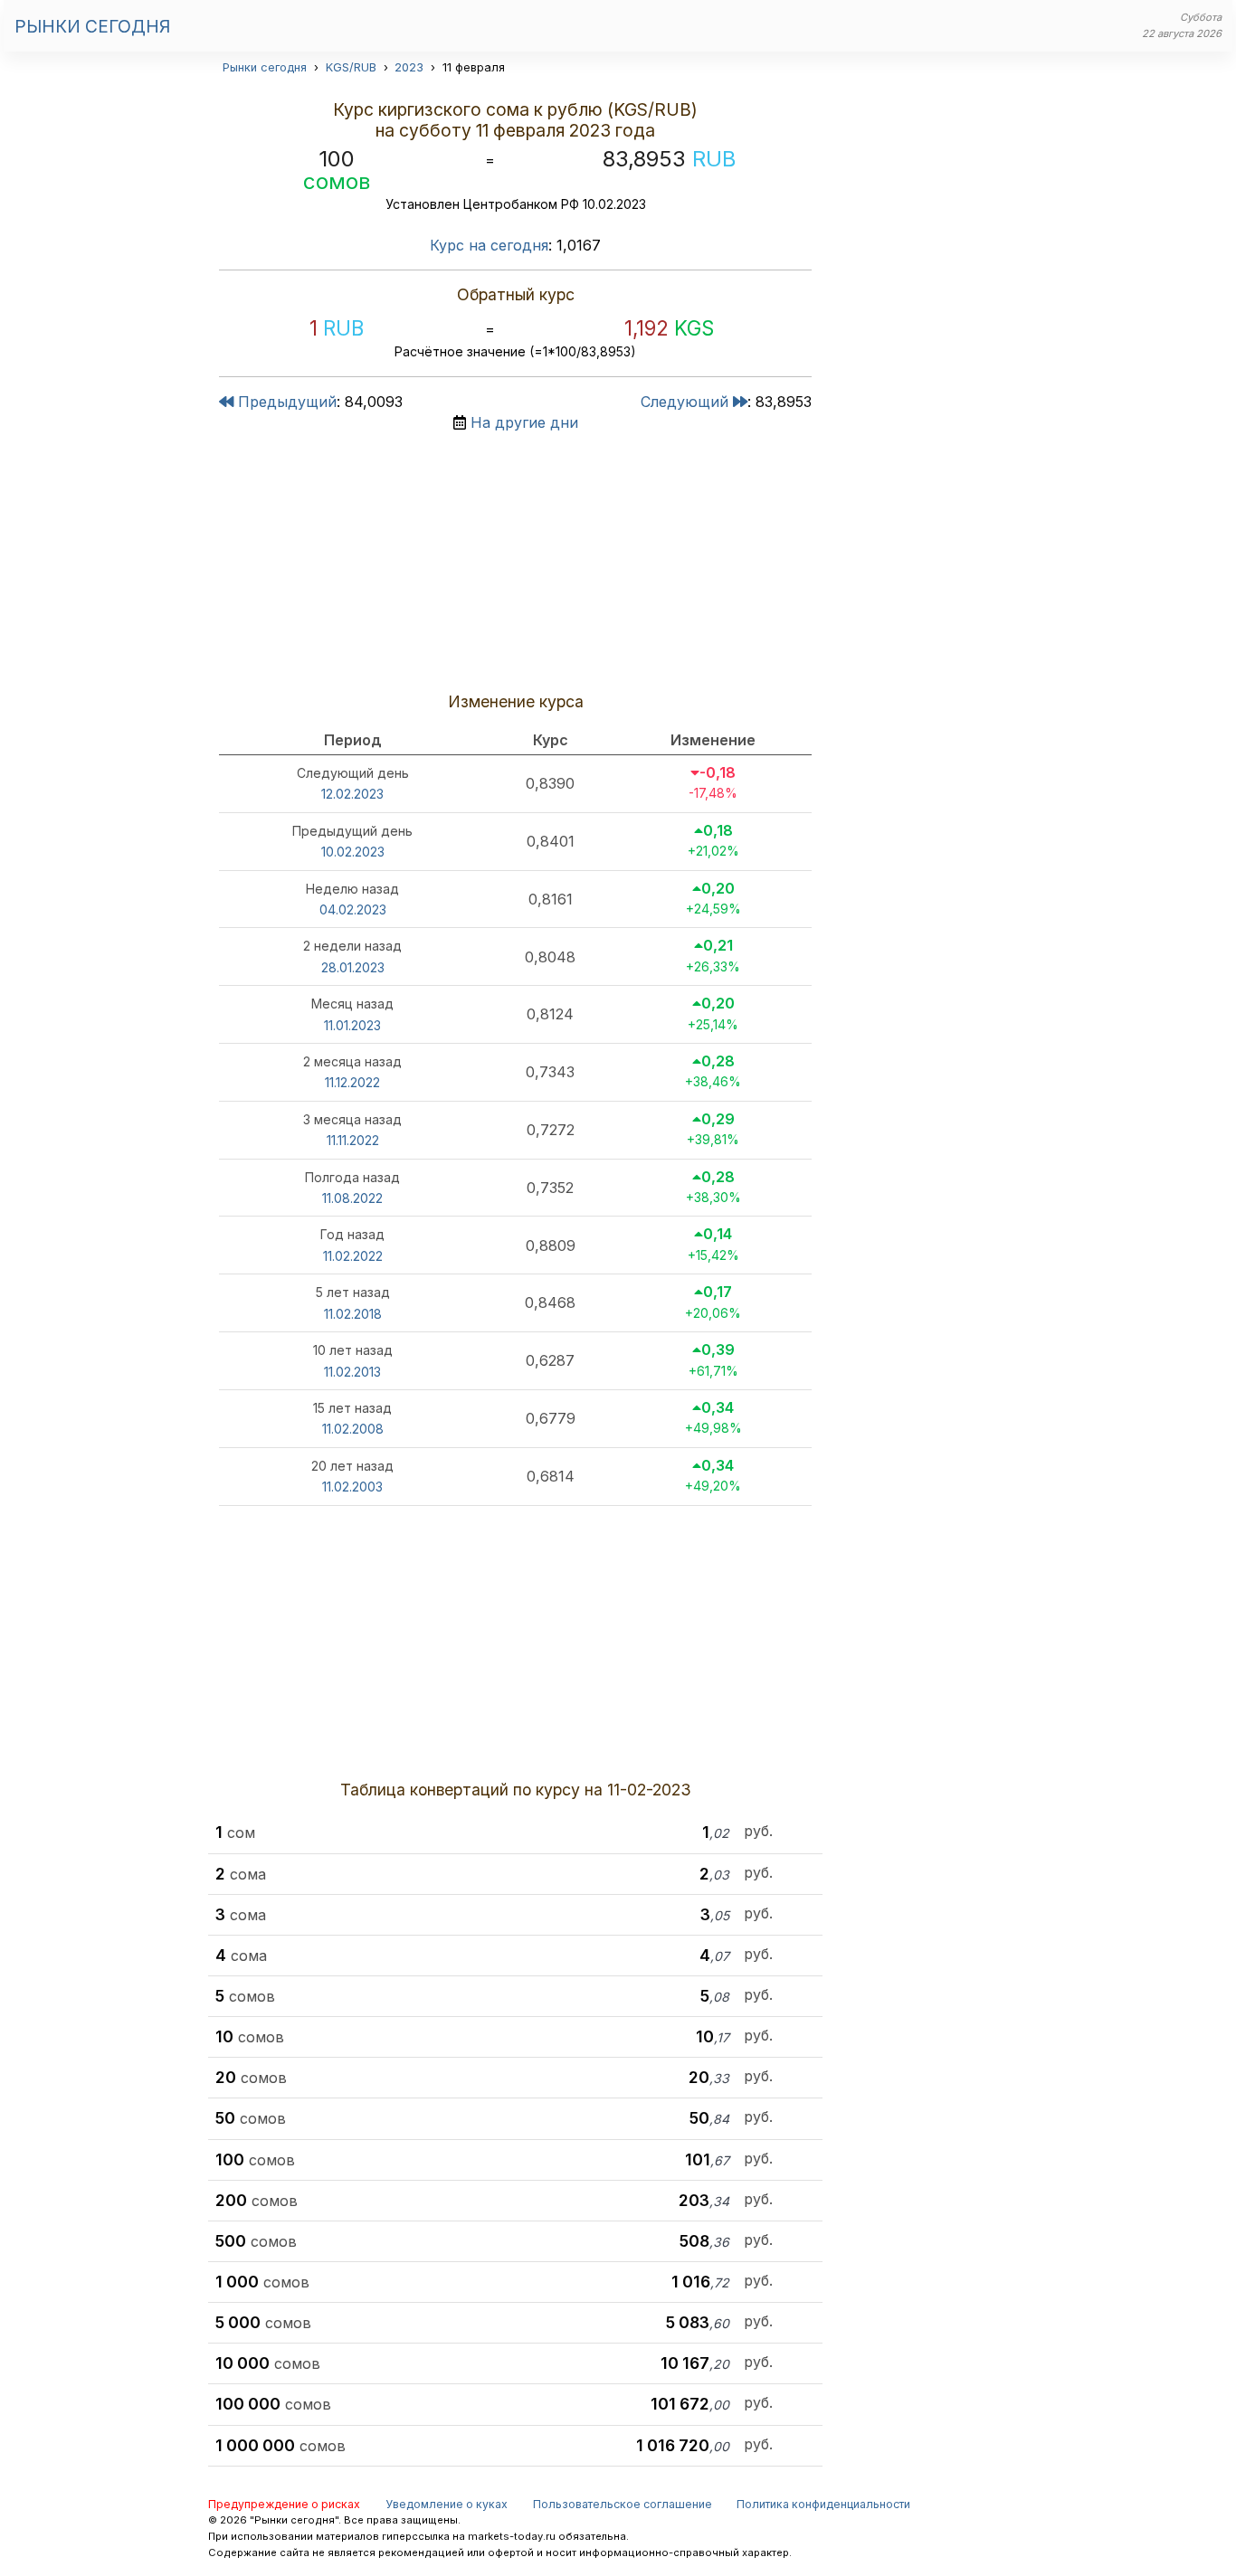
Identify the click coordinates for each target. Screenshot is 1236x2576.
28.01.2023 (353, 967)
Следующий (687, 402)
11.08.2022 (352, 1198)
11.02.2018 (353, 1314)
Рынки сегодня (92, 26)
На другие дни (524, 422)
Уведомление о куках (447, 2504)
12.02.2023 (352, 794)
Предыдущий (285, 402)
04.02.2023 (353, 909)
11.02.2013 (352, 1372)
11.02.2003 (352, 1487)
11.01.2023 (352, 1025)
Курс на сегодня (489, 245)
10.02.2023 (353, 852)
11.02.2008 (353, 1429)
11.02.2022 (353, 1256)
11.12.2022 (352, 1082)
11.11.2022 (353, 1140)
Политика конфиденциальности (823, 2504)
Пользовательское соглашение (623, 2504)
